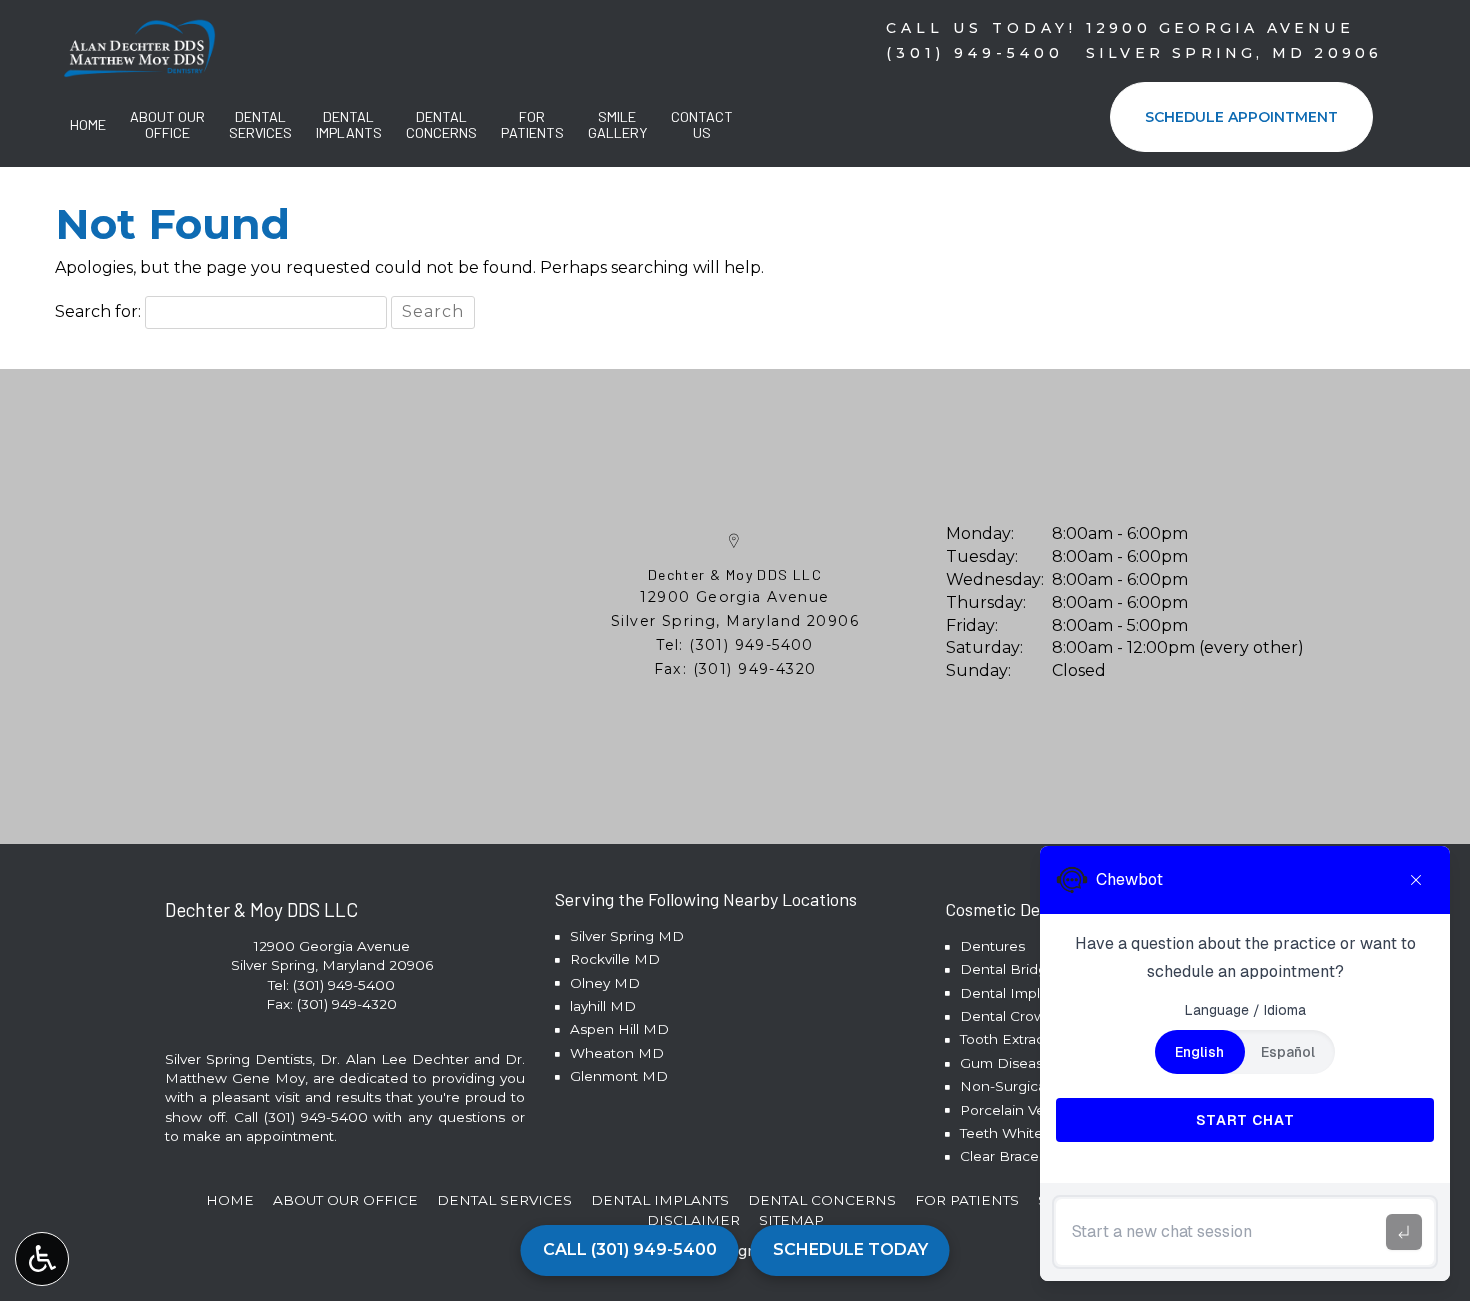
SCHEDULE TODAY (850, 1249)
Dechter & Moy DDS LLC (735, 574)
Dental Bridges (1011, 969)
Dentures (992, 946)
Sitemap (791, 1220)
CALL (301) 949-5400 (630, 1249)
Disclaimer (693, 1220)
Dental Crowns (1011, 1016)
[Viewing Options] (42, 1259)
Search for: (98, 311)
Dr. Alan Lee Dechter (394, 1059)
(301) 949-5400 (751, 645)
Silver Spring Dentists (238, 1059)
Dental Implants (1014, 993)
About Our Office (345, 1200)
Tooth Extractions (1018, 1039)
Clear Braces (1003, 1156)
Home (88, 125)
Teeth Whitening (1016, 1133)
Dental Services (504, 1200)
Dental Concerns (822, 1200)
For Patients (967, 1200)
